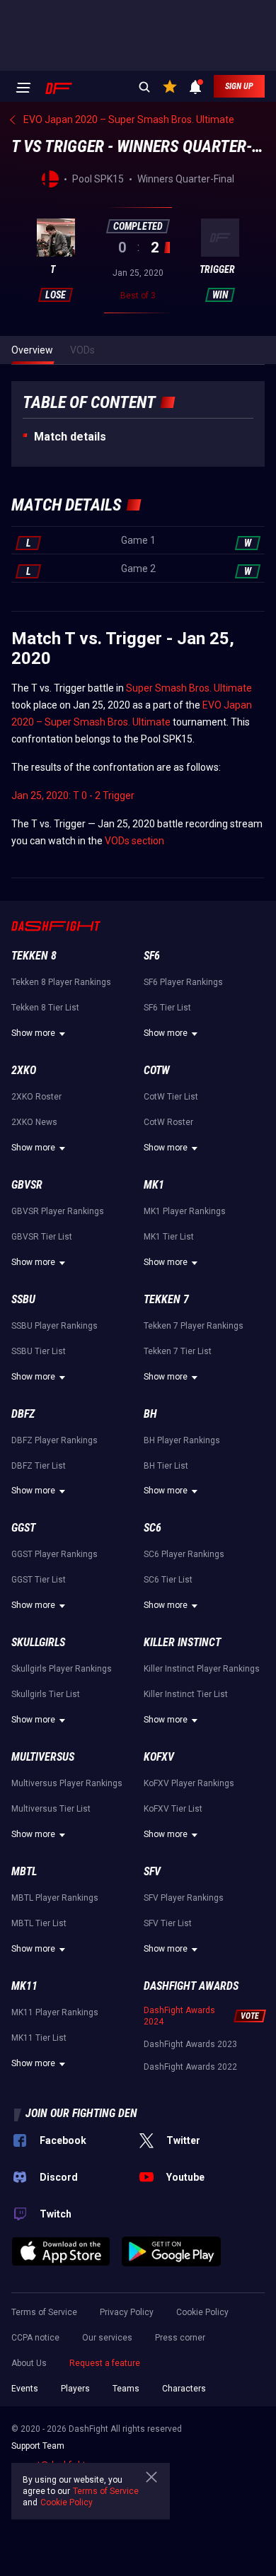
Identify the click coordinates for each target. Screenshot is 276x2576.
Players (75, 2389)
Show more (33, 1033)
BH (150, 1414)
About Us (29, 2363)
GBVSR (27, 1185)
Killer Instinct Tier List (186, 1694)
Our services (107, 2338)
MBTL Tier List (39, 1923)
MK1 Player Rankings (185, 1211)
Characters (184, 2389)
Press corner (180, 2338)
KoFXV (159, 1757)
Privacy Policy (127, 2312)
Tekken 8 (34, 956)
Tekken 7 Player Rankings (194, 1326)
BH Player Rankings (182, 1440)
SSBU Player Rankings (54, 1326)
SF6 (152, 956)
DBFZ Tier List (39, 1466)
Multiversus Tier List (51, 1809)
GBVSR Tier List (42, 1237)
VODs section (134, 841)
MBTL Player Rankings (55, 1898)
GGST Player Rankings (54, 1554)
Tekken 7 (166, 1299)
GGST (23, 1528)
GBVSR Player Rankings (58, 1211)
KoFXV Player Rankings (189, 1783)
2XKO (24, 1070)
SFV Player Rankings (184, 1898)
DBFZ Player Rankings (54, 1440)
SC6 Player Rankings (184, 1554)
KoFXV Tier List (173, 1809)
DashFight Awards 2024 (179, 2016)
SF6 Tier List (167, 1008)
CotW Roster (168, 1122)
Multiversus (43, 1757)
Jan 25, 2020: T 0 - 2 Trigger (73, 795)
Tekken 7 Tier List (178, 1351)
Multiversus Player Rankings (67, 1783)
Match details (70, 437)
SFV (152, 1871)
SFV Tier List (168, 1923)
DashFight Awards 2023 (190, 2044)
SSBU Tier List (39, 1351)
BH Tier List (166, 1466)
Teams (126, 2389)
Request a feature (105, 2363)
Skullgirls (38, 1642)
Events (25, 2389)
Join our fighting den (81, 2113)
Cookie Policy (202, 2312)
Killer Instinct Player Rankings (202, 1669)
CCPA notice (35, 2338)
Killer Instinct (182, 1642)
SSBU (23, 1299)
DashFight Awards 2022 (190, 2067)
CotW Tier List (171, 1097)
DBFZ (23, 1414)
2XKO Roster (36, 1097)
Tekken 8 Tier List (45, 1008)
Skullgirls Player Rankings (62, 1669)
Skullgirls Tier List (46, 1694)
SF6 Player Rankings (183, 982)
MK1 (154, 1185)
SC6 (153, 1528)
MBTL (24, 1871)
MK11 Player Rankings (55, 2012)
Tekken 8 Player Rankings (61, 982)
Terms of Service (44, 2312)
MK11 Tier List (39, 2038)
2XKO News (34, 1122)
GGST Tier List (39, 1580)
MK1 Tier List (169, 1237)
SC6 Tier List (168, 1580)
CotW (157, 1070)
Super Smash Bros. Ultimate (189, 688)
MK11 (24, 1986)
